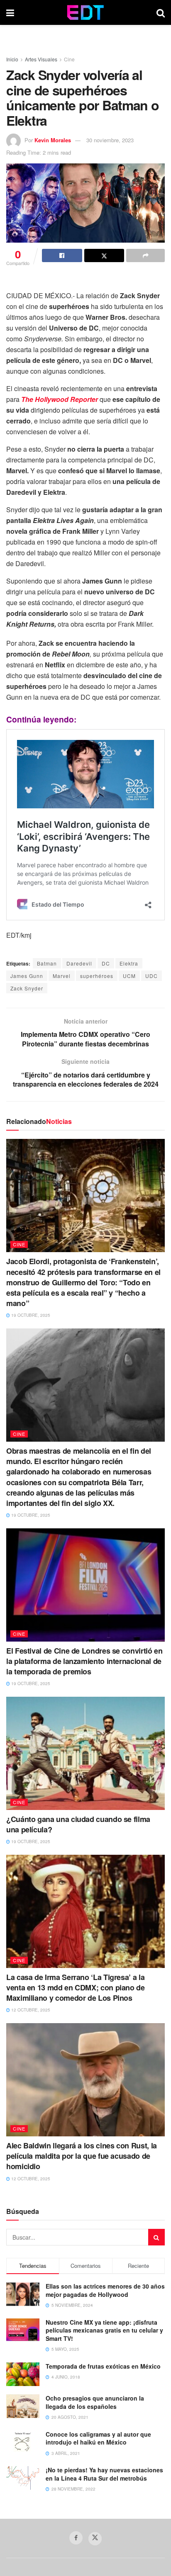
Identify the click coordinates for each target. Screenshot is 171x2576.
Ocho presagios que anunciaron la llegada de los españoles (95, 2402)
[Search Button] (161, 12)
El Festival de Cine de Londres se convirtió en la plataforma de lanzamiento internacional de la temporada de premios (84, 1661)
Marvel (62, 976)
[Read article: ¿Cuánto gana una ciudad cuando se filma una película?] (85, 1753)
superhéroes (97, 976)
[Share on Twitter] (104, 255)
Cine (69, 59)
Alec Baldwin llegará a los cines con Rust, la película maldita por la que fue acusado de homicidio (82, 2156)
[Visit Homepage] (85, 12)
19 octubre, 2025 (30, 1315)
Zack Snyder (27, 988)
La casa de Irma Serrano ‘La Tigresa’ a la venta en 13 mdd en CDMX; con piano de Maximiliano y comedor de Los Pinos (76, 1987)
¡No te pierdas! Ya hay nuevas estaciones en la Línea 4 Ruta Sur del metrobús (104, 2474)
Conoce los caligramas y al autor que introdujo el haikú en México (98, 2438)
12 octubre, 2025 (30, 2010)
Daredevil (79, 963)
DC (106, 963)
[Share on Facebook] (62, 255)
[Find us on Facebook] (76, 2538)
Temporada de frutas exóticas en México (103, 2366)
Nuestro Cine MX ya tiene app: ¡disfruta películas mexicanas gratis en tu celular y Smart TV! (104, 2330)
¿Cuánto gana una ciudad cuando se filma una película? (78, 1824)
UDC (151, 976)
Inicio (12, 59)
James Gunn (27, 976)
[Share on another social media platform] (145, 255)
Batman (47, 963)
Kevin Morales (53, 140)
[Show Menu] (10, 12)
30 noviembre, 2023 (110, 140)
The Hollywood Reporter (60, 399)
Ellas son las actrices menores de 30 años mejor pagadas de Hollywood (105, 2290)
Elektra (129, 963)
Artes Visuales (41, 59)
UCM (129, 976)
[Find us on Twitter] (95, 2539)
